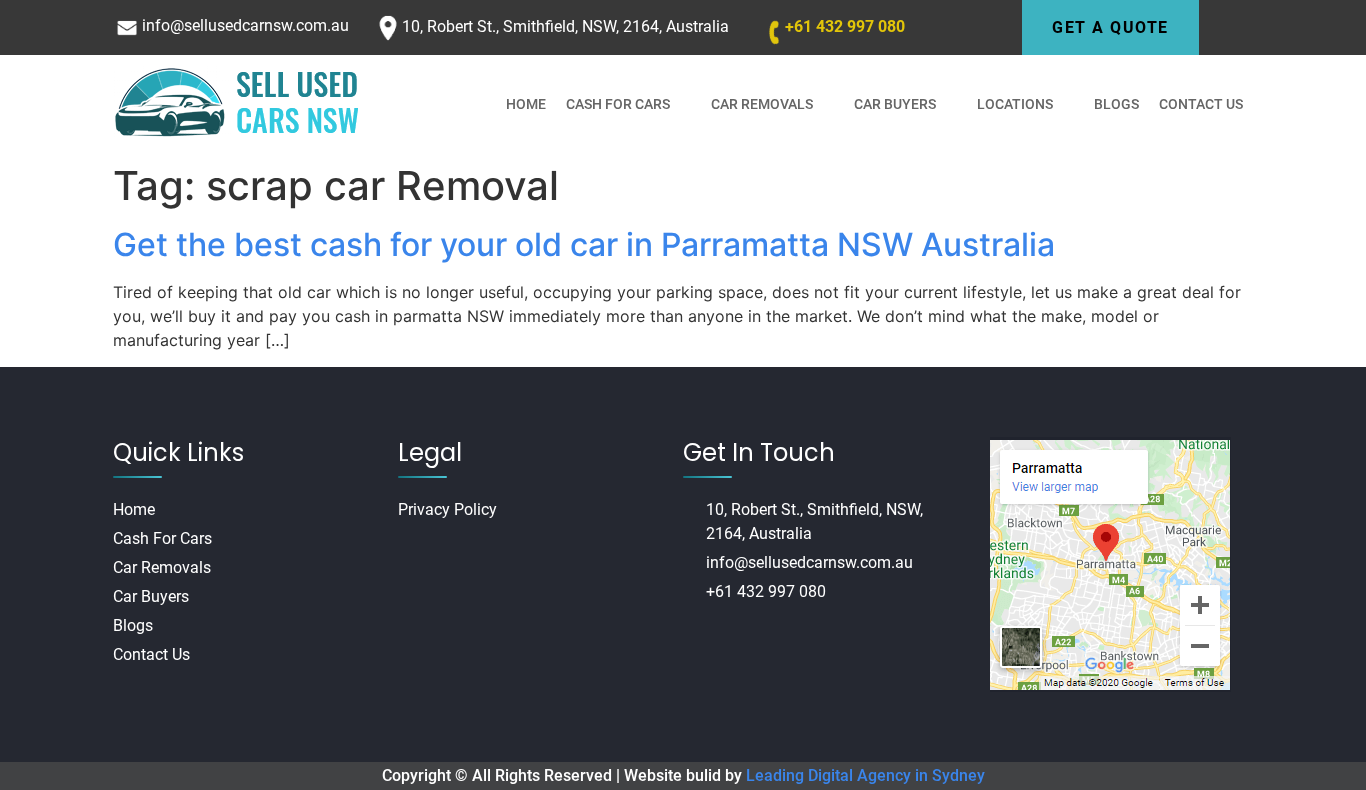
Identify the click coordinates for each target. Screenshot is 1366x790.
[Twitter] (763, 640)
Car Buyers (895, 104)
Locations (1015, 104)
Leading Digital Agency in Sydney (865, 775)
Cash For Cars (618, 104)
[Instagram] (726, 640)
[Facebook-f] (689, 640)
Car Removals (762, 104)
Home (526, 104)
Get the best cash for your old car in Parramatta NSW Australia (584, 244)
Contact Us (1201, 104)
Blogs (1116, 104)
